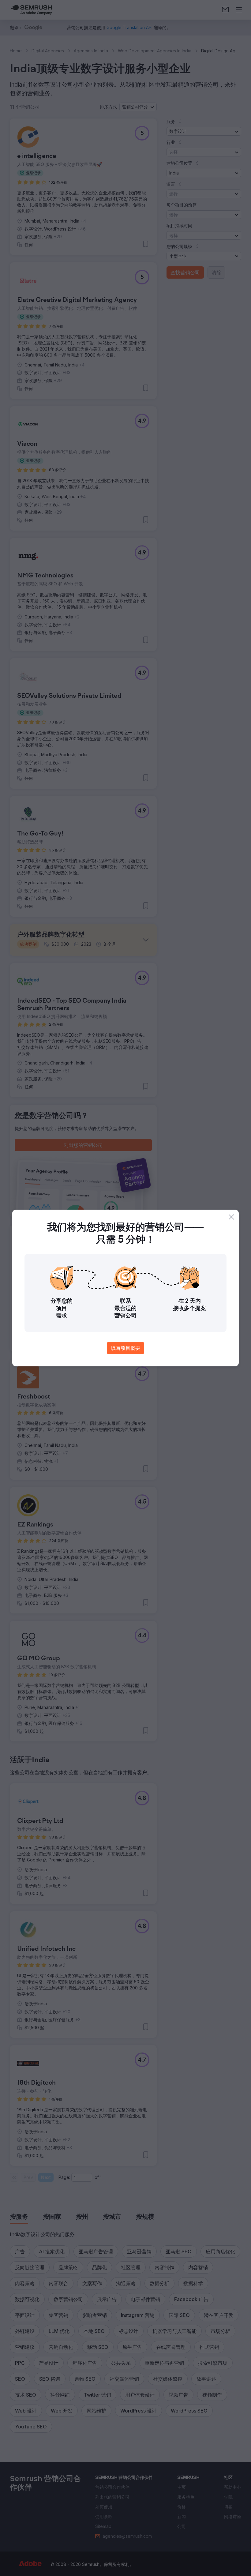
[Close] (231, 1217)
